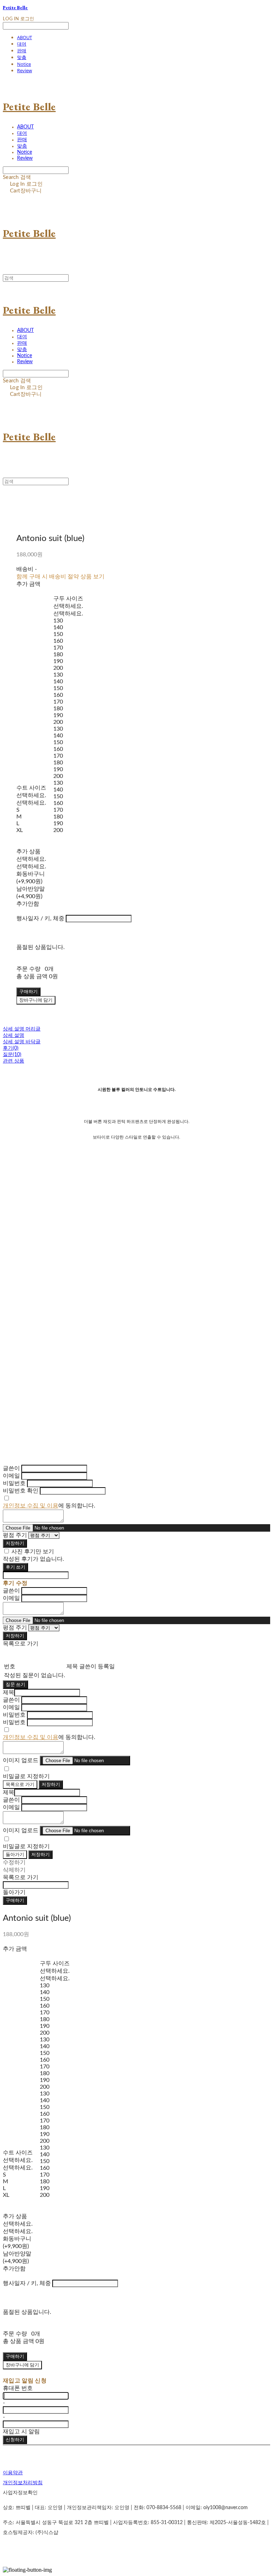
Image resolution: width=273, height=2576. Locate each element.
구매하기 (15, 1901)
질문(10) (12, 1055)
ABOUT (25, 37)
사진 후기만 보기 (33, 1552)
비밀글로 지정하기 (26, 1776)
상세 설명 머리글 (22, 1029)
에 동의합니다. (49, 1506)
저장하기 (15, 1543)
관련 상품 (14, 1061)
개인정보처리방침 (23, 2483)
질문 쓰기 (15, 1685)
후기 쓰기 (15, 1567)
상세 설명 (14, 1035)
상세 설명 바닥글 (22, 1042)
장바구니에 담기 (22, 2365)
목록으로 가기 (20, 1785)
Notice (24, 64)
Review (25, 70)
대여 (22, 44)
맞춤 (22, 57)
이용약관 (13, 2473)
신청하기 (15, 2440)
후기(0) (11, 1048)
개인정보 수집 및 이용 (31, 1506)
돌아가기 (15, 1855)
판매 (22, 51)
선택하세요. (31, 795)
